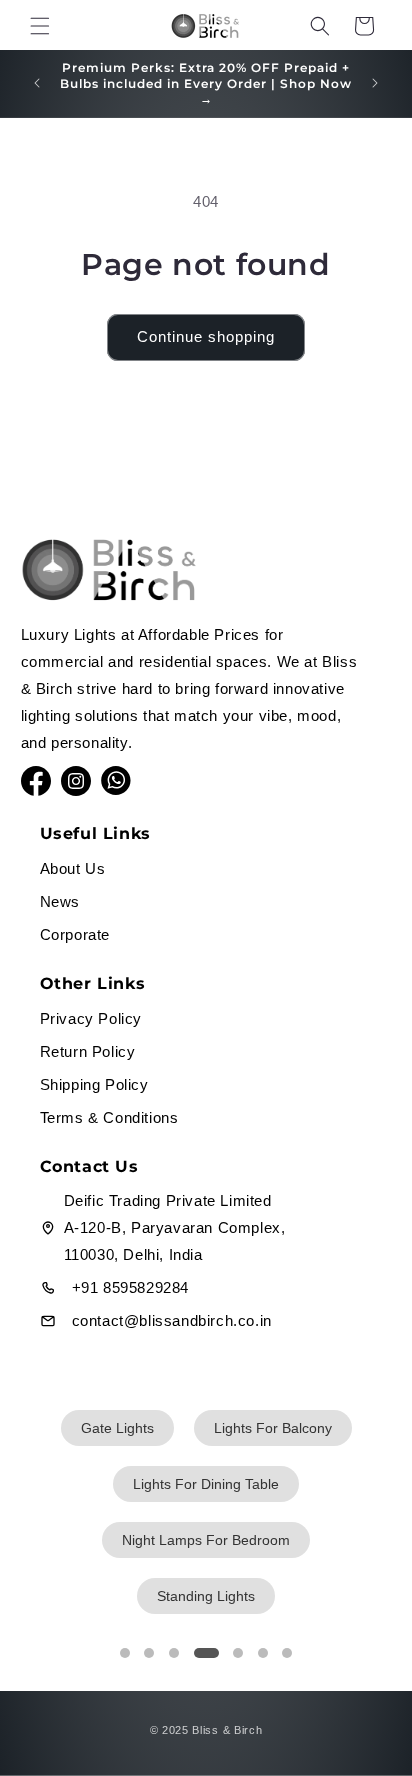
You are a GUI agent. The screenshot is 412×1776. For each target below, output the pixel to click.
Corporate (75, 934)
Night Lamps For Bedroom (206, 1540)
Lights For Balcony (273, 1428)
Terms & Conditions (109, 1117)
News (60, 901)
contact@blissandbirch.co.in (172, 1320)
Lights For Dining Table (206, 1484)
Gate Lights (117, 1428)
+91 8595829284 (130, 1287)
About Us (73, 868)
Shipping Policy (94, 1084)
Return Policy (88, 1051)
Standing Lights (206, 1596)
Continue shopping (206, 336)
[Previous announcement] (37, 83)
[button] (40, 26)
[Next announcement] (375, 83)
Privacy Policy (91, 1018)
